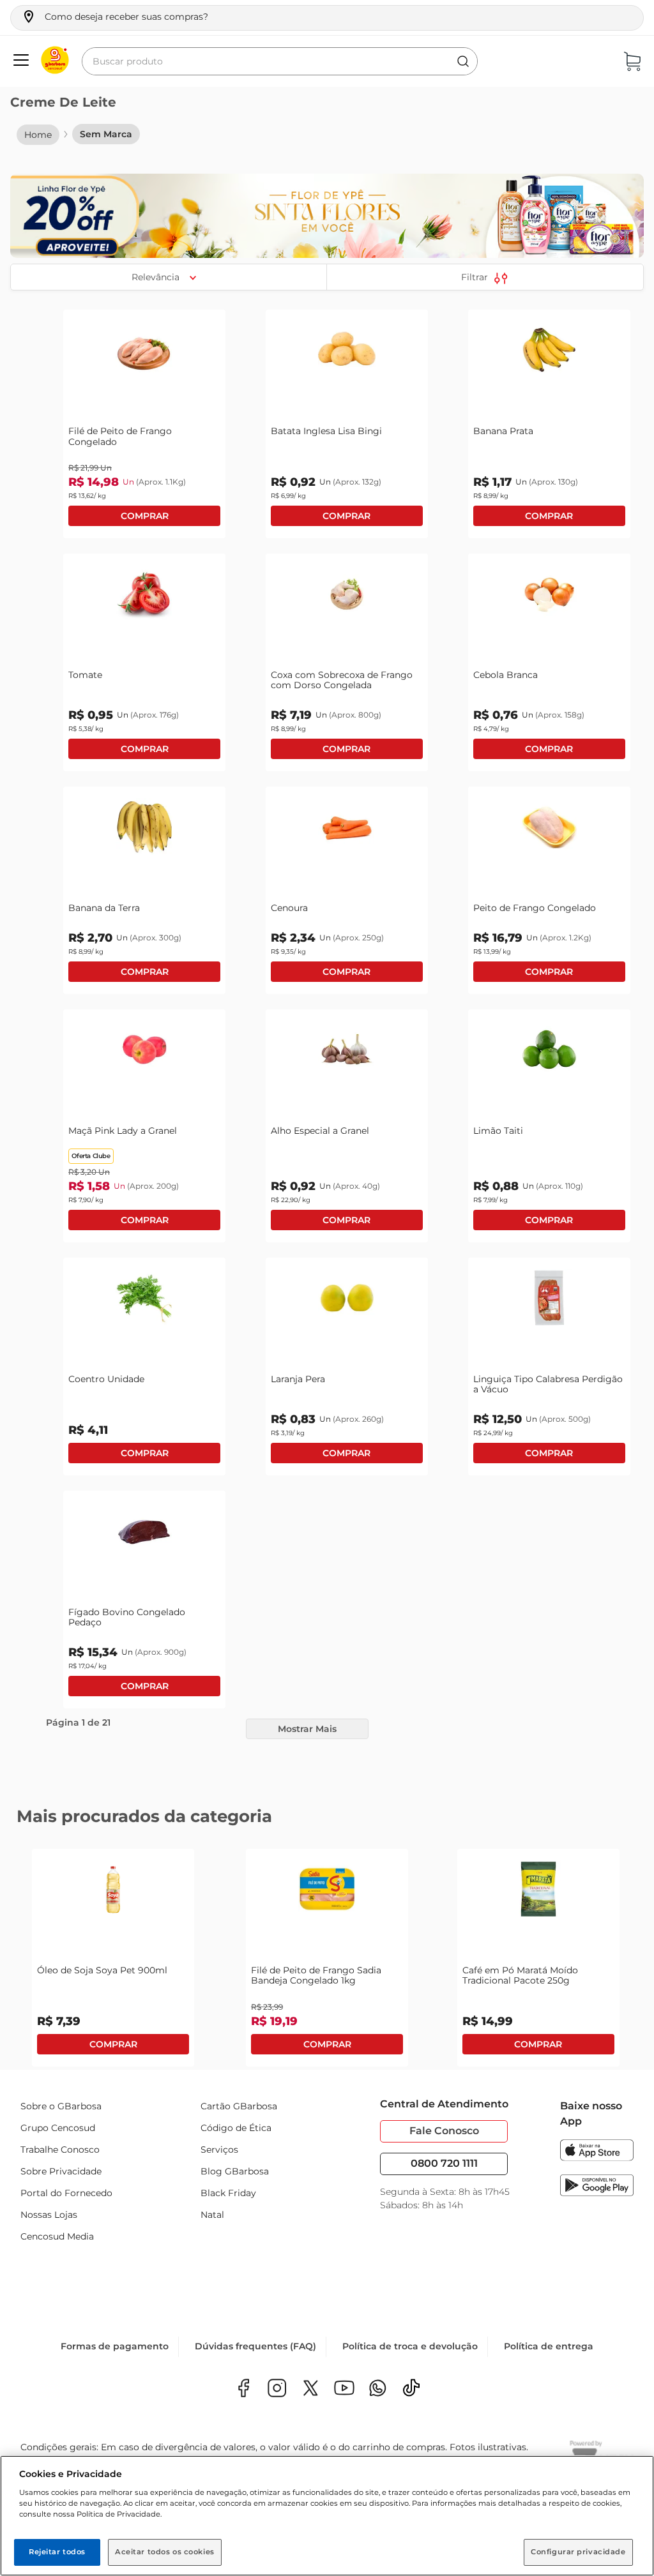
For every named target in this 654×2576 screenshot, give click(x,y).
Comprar (144, 516)
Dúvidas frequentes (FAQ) (255, 2349)
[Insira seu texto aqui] (378, 2392)
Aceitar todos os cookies (165, 2552)
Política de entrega (549, 2349)
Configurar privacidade (578, 2552)
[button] (115, 17)
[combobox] (280, 61)
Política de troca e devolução (410, 2349)
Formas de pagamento (115, 2349)
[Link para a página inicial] (38, 135)
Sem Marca (106, 134)
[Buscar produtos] (463, 61)
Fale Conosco (444, 2131)
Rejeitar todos (57, 2552)
